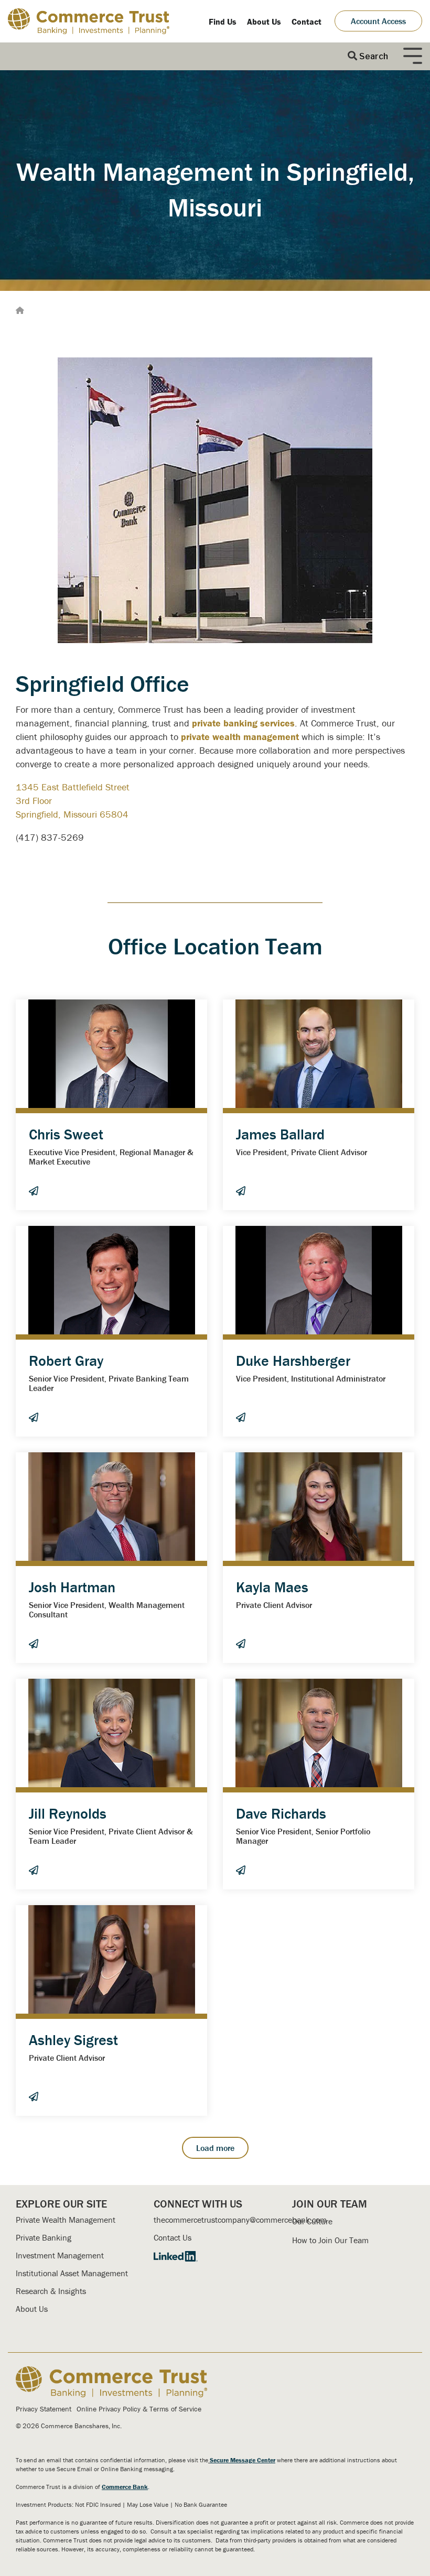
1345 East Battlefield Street (73, 787)
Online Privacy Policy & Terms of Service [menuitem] (139, 2409)
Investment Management (60, 2255)
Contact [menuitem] (307, 21)
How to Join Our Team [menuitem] (330, 2240)
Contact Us (173, 2237)
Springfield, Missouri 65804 (72, 814)
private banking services (243, 723)
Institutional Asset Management (72, 2273)
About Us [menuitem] (264, 21)
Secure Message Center (243, 2460)
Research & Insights (51, 2291)
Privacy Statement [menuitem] (44, 2409)
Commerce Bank (125, 2487)
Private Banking (44, 2237)
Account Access (378, 21)
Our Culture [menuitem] (312, 2221)
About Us (32, 2309)
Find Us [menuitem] (223, 21)
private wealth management (240, 737)
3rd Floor (34, 801)
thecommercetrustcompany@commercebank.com (240, 2220)
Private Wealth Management (66, 2220)
